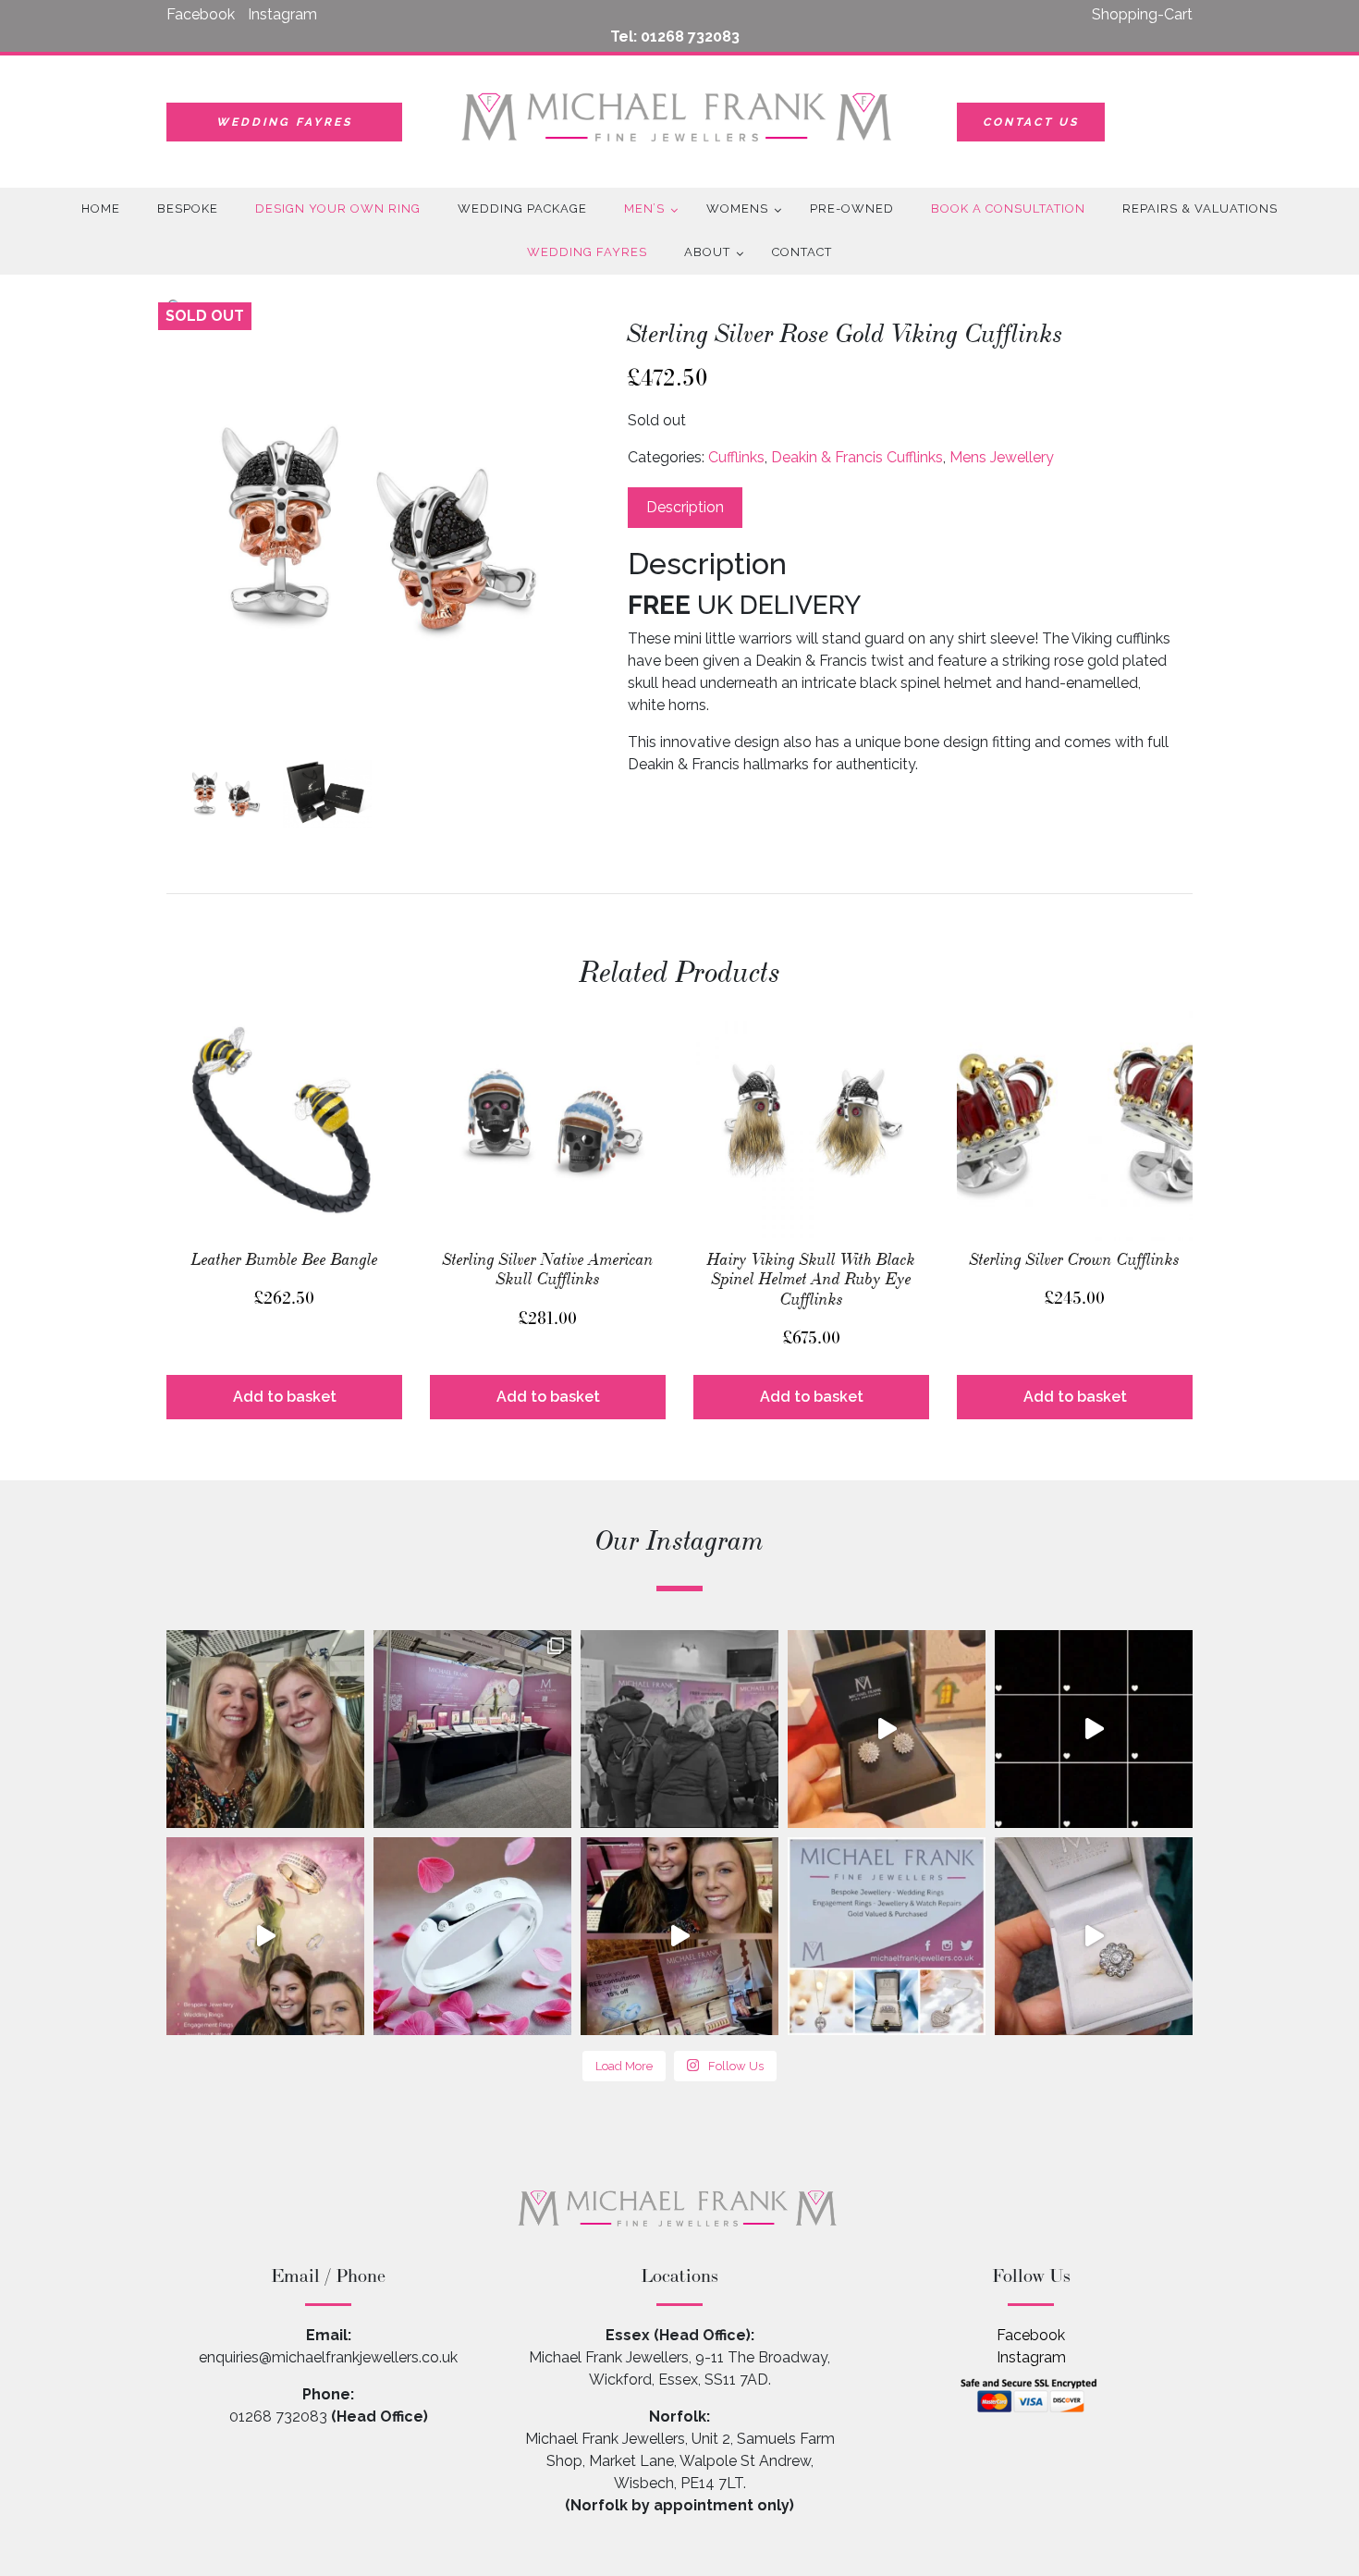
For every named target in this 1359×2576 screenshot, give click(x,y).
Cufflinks (736, 457)
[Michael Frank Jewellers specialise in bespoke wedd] (679, 1936)
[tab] (685, 508)
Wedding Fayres (284, 122)
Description (685, 507)
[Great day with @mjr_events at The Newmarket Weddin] (679, 1729)
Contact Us (1031, 122)
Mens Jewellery (1002, 457)
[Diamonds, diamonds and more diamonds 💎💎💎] (887, 1729)
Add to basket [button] (285, 1397)
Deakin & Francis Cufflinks (857, 457)
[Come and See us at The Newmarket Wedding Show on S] (265, 1936)
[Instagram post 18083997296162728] (887, 1936)
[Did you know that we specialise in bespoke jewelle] (472, 1936)
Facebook (1031, 2335)
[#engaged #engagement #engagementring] (1094, 1936)
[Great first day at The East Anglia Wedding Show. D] (472, 1729)
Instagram (1031, 2357)
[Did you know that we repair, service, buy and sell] (1094, 1729)
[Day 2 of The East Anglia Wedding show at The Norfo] (265, 1729)
